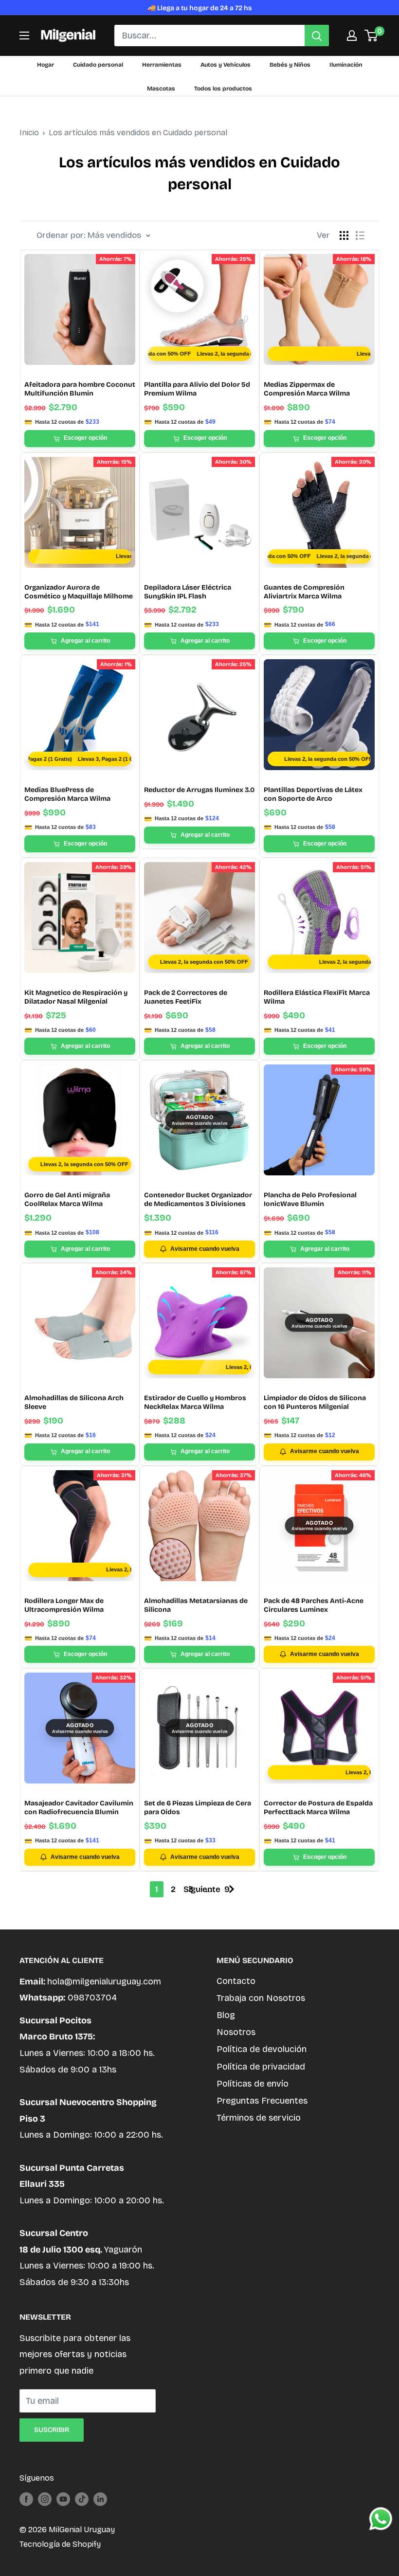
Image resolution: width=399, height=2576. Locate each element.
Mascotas (161, 89)
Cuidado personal (98, 65)
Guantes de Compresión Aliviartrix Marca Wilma (304, 592)
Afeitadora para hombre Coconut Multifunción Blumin (80, 389)
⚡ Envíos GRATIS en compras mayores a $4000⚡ (199, 8)
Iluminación (346, 65)
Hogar (45, 65)
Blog (226, 2015)
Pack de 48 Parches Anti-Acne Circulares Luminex (314, 1605)
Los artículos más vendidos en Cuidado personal (138, 133)
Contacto (236, 1981)
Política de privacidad (261, 2067)
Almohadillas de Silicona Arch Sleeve (74, 1402)
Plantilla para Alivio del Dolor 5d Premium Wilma (197, 389)
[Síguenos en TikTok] (82, 2499)
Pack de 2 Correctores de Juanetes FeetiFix (186, 997)
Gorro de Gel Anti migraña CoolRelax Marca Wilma (67, 1199)
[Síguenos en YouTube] (63, 2499)
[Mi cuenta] (352, 36)
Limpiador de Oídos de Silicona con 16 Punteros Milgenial (315, 1402)
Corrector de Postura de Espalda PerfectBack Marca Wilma (318, 1808)
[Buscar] (317, 36)
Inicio (29, 133)
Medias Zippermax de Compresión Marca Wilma (307, 389)
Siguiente (202, 1889)
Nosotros (236, 2032)
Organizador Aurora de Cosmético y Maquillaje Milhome (79, 592)
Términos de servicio (259, 2118)
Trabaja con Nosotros (261, 1998)
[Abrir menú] (24, 36)
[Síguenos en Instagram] (45, 2499)
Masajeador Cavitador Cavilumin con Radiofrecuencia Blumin (79, 1808)
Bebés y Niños (290, 65)
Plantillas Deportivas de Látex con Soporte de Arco (313, 794)
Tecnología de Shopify (60, 2544)
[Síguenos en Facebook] (26, 2499)
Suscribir (52, 2430)
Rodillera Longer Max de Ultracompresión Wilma (64, 1605)
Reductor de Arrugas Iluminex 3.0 (199, 790)
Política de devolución (262, 2049)
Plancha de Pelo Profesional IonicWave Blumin (310, 1199)
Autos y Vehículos (226, 65)
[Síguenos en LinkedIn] (100, 2499)
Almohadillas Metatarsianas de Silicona (196, 1605)
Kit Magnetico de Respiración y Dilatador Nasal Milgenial (76, 997)
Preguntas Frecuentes (262, 2101)
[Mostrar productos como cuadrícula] (344, 235)
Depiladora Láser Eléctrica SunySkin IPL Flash (188, 592)
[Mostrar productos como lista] (360, 235)
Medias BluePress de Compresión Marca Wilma (67, 794)
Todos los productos (223, 89)
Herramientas (162, 65)
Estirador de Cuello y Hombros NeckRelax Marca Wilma (195, 1402)
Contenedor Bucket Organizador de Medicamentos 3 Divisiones (198, 1199)
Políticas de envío (253, 2084)
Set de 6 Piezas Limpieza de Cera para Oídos (198, 1808)
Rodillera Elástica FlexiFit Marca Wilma (317, 997)
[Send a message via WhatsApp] (381, 2519)
